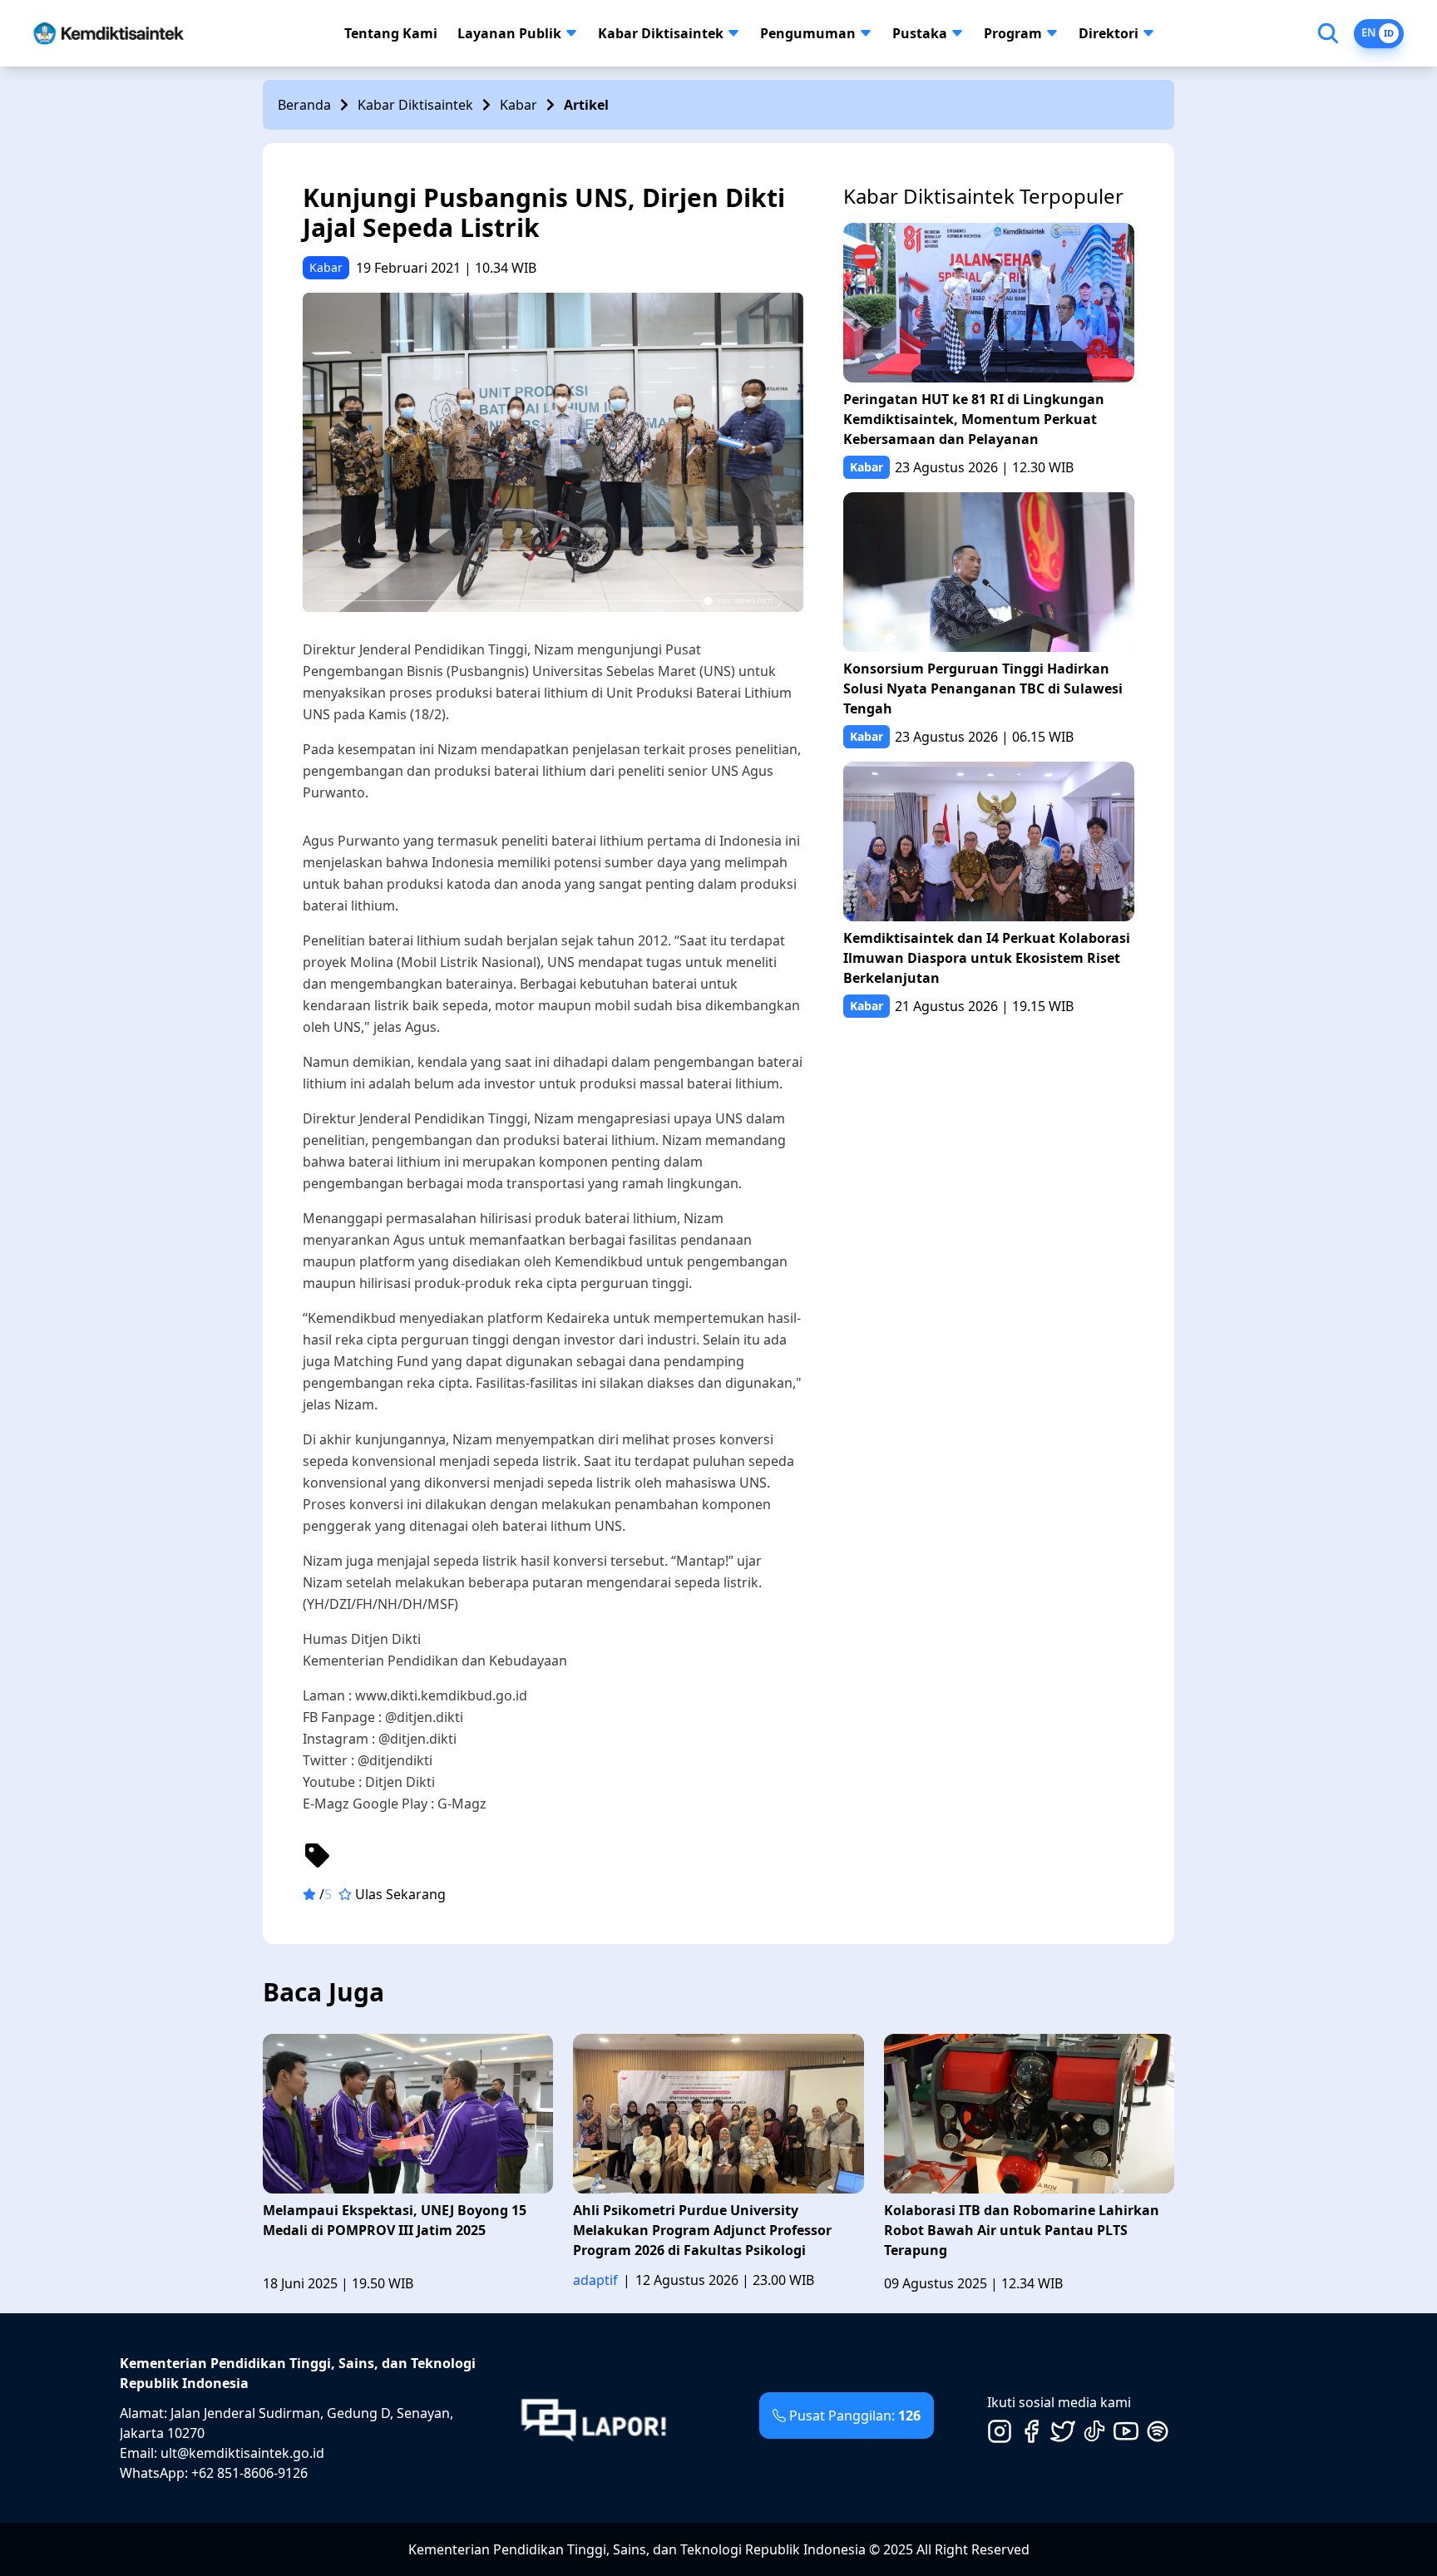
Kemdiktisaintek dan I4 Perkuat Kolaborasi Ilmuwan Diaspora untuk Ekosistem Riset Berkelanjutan (987, 958)
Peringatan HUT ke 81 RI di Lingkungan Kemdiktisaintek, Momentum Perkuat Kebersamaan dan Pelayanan (974, 419)
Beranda (304, 105)
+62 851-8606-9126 (249, 2473)
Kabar (519, 105)
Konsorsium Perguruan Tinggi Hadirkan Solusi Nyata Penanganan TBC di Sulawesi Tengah (983, 688)
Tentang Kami (391, 33)
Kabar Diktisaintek (661, 33)
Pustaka (920, 33)
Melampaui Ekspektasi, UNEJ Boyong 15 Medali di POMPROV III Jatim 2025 (395, 2220)
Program (1013, 33)
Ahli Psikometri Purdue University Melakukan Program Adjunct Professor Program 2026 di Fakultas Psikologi (702, 2230)
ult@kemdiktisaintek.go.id (242, 2453)
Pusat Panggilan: (855, 2416)
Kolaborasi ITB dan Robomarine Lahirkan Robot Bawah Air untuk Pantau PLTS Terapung (1022, 2230)
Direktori (1109, 33)
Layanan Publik (509, 33)
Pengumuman (808, 33)
